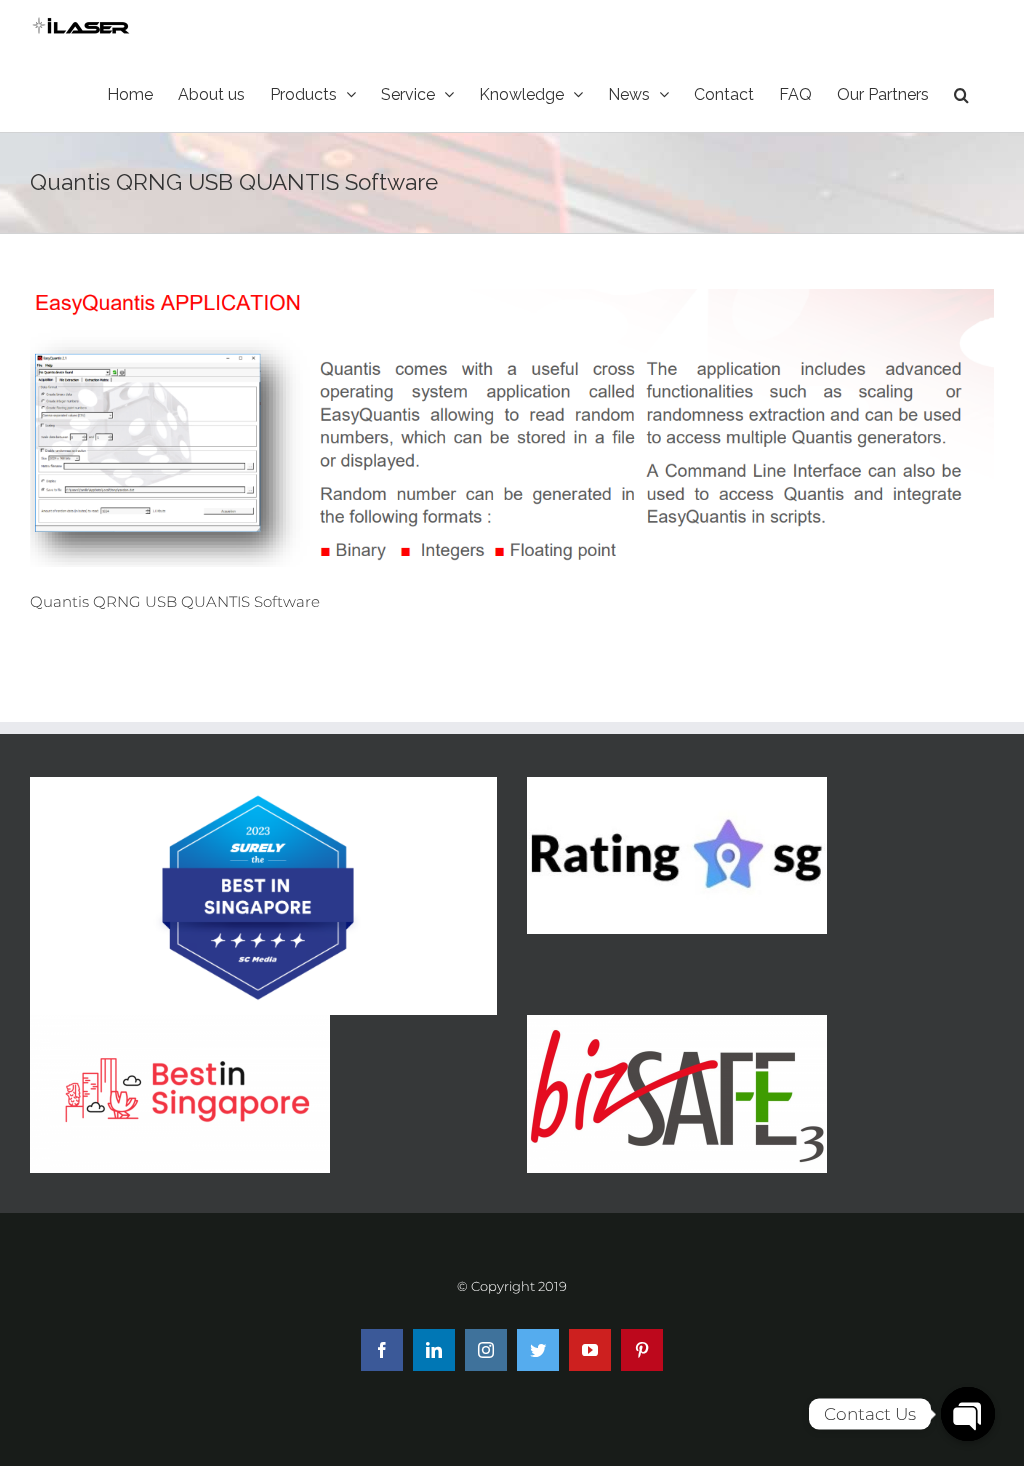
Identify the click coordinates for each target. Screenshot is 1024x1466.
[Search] (961, 94)
